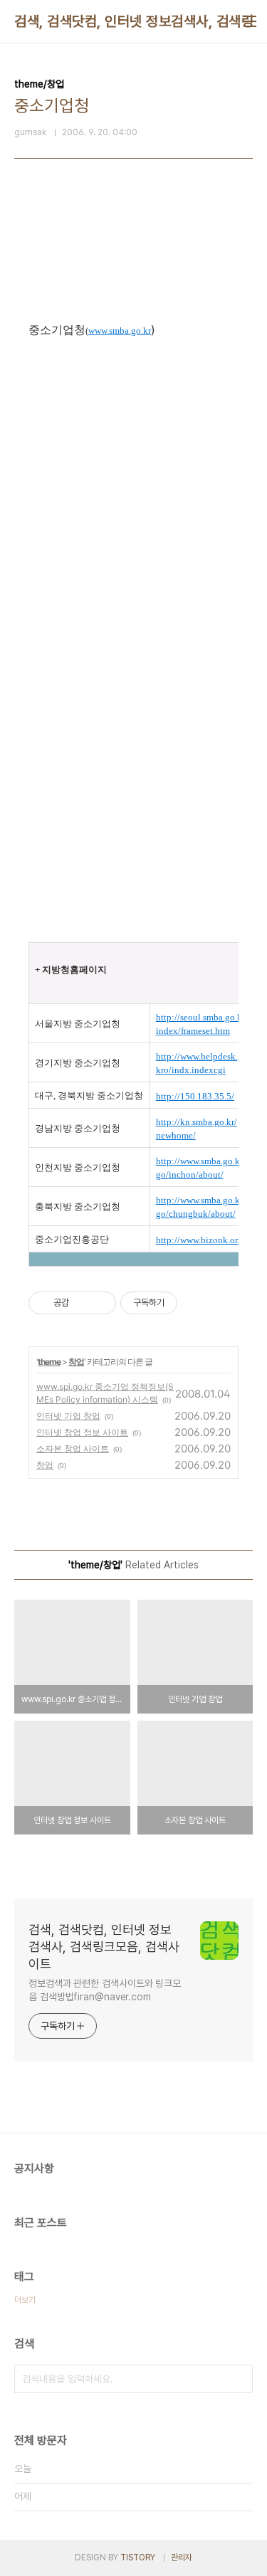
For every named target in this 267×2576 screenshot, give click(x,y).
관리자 (182, 2557)
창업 (76, 1362)
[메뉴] (250, 21)
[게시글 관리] (100, 1303)
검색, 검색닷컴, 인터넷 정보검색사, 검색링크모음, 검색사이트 (104, 1947)
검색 (239, 2379)
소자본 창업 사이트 (73, 1448)
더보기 (25, 2300)
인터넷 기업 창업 (68, 1416)
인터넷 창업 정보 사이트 (82, 1432)
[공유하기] (82, 1303)
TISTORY (138, 2557)
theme (49, 1362)
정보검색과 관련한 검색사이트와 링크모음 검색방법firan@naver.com (105, 1990)
